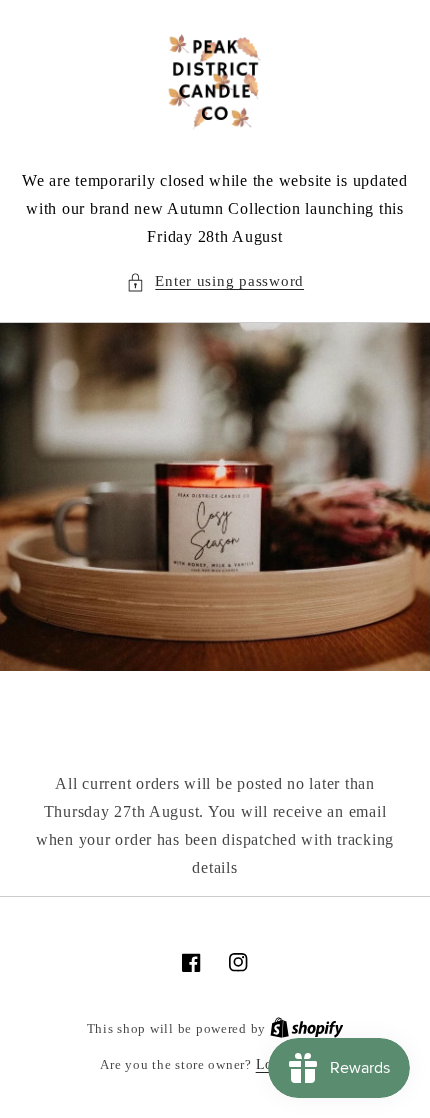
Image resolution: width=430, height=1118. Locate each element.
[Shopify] (307, 1028)
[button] (215, 282)
